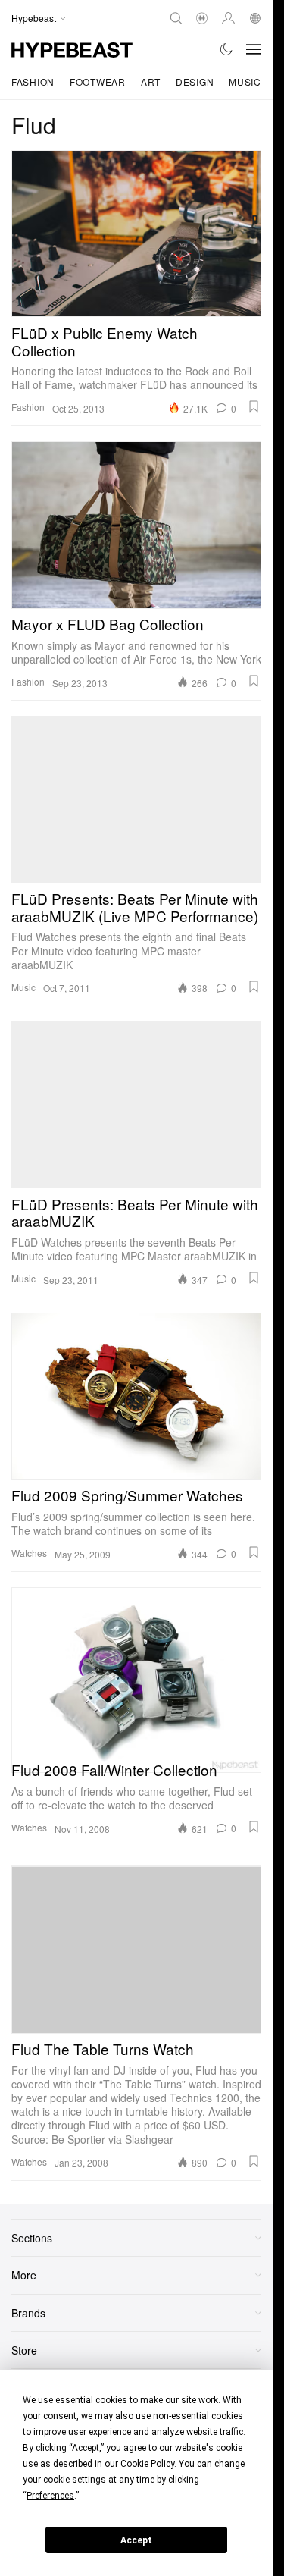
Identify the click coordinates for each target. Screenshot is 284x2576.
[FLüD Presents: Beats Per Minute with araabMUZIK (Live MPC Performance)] (136, 799)
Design (195, 82)
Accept (136, 2540)
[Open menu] (254, 49)
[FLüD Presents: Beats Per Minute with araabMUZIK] (136, 1105)
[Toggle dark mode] (227, 49)
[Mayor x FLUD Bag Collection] (136, 525)
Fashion (33, 82)
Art (151, 82)
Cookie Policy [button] (147, 2464)
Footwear (98, 82)
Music (245, 82)
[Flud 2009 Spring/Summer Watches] (136, 1396)
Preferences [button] (50, 2496)
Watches (29, 1553)
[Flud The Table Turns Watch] (136, 1950)
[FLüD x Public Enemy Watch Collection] (136, 234)
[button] (254, 406)
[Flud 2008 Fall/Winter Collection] (136, 1671)
